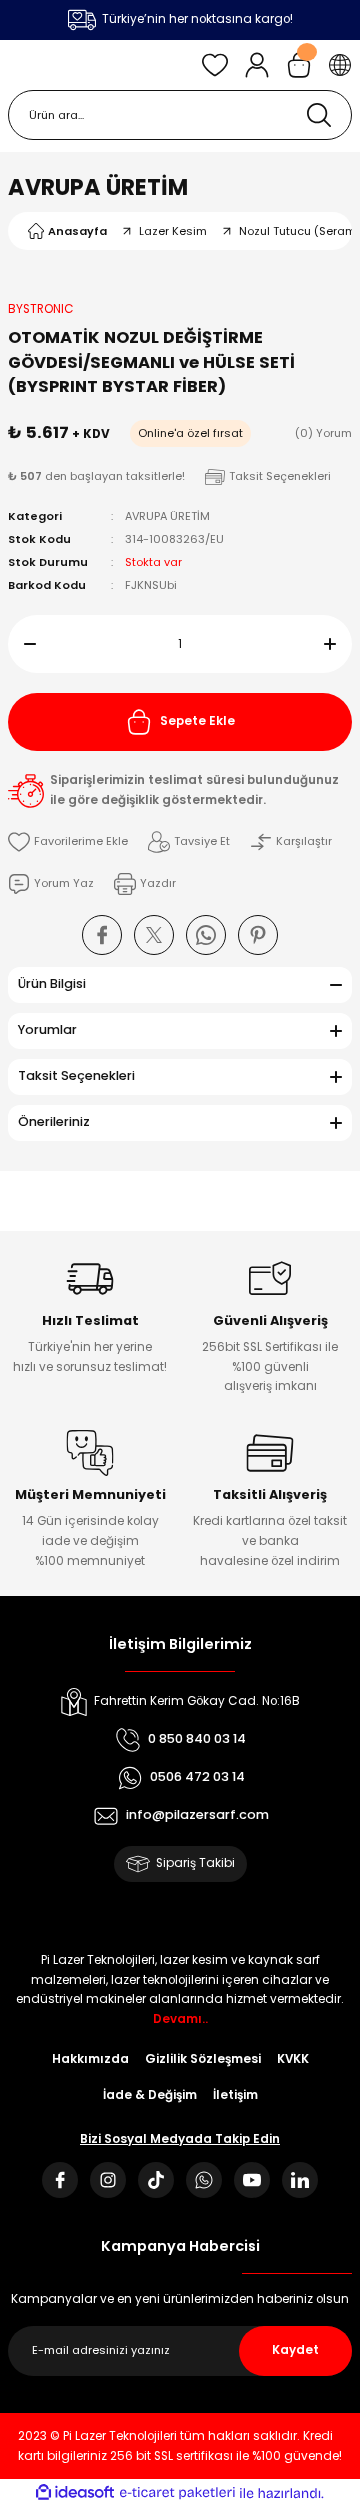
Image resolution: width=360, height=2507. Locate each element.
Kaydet (295, 2350)
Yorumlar (47, 1029)
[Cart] (299, 65)
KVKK (293, 2059)
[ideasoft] (75, 2493)
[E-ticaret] (177, 2492)
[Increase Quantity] (338, 644)
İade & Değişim (150, 2095)
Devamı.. (180, 2019)
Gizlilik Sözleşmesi (203, 2059)
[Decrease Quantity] (22, 644)
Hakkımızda (90, 2059)
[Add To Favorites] (68, 842)
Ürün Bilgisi (52, 983)
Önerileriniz (54, 1121)
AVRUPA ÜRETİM (98, 187)
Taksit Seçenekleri (76, 1075)
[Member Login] (257, 65)
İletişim (235, 2095)
